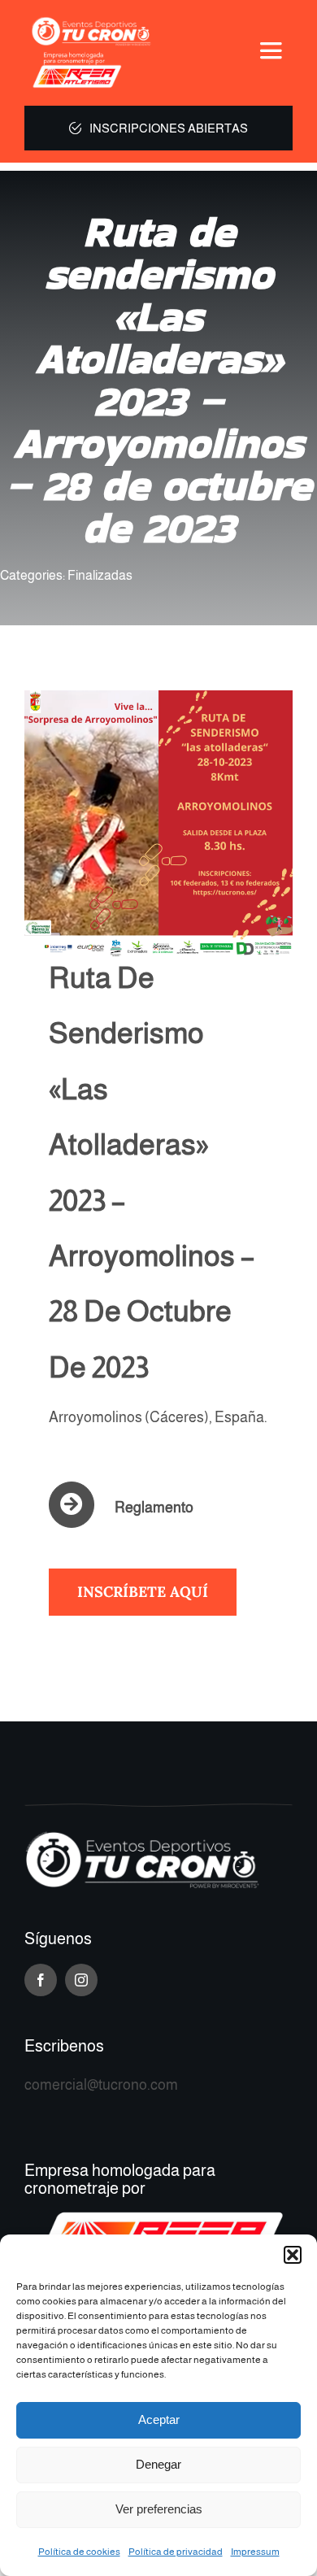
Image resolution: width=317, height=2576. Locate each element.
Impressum (255, 2552)
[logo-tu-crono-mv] (90, 20)
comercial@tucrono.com (101, 2085)
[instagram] (81, 1980)
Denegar (158, 2464)
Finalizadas (100, 575)
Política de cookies (79, 2552)
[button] (293, 2255)
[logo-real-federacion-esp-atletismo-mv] (90, 58)
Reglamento (154, 1508)
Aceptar (159, 2419)
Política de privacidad (176, 2552)
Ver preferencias (159, 2509)
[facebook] (41, 1980)
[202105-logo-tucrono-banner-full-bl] (142, 1838)
